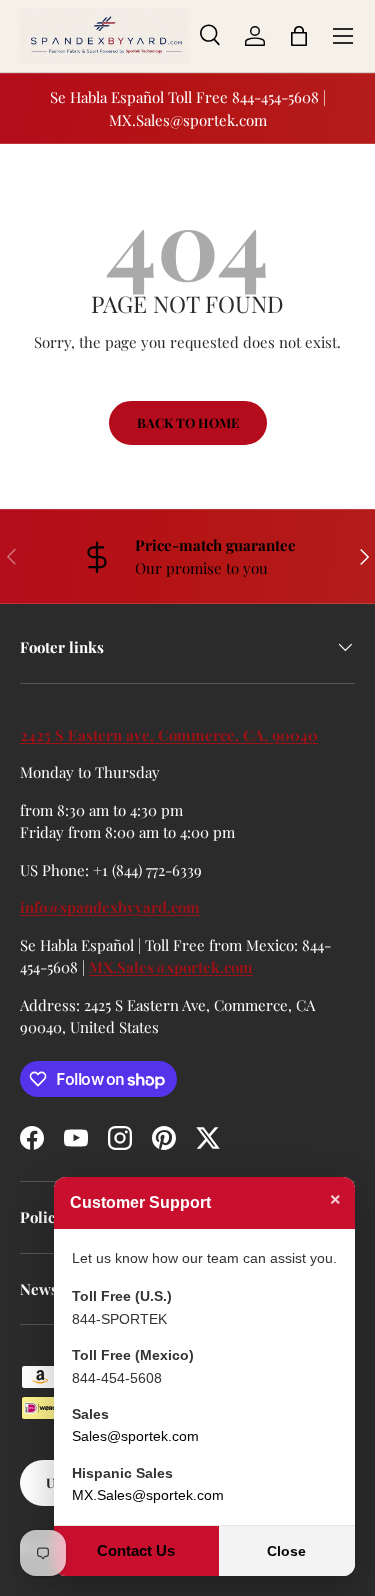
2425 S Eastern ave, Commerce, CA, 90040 (169, 735)
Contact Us (136, 1550)
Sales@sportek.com (135, 1436)
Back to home (188, 422)
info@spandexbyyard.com (110, 907)
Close (286, 1551)
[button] (299, 36)
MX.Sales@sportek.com (171, 967)
